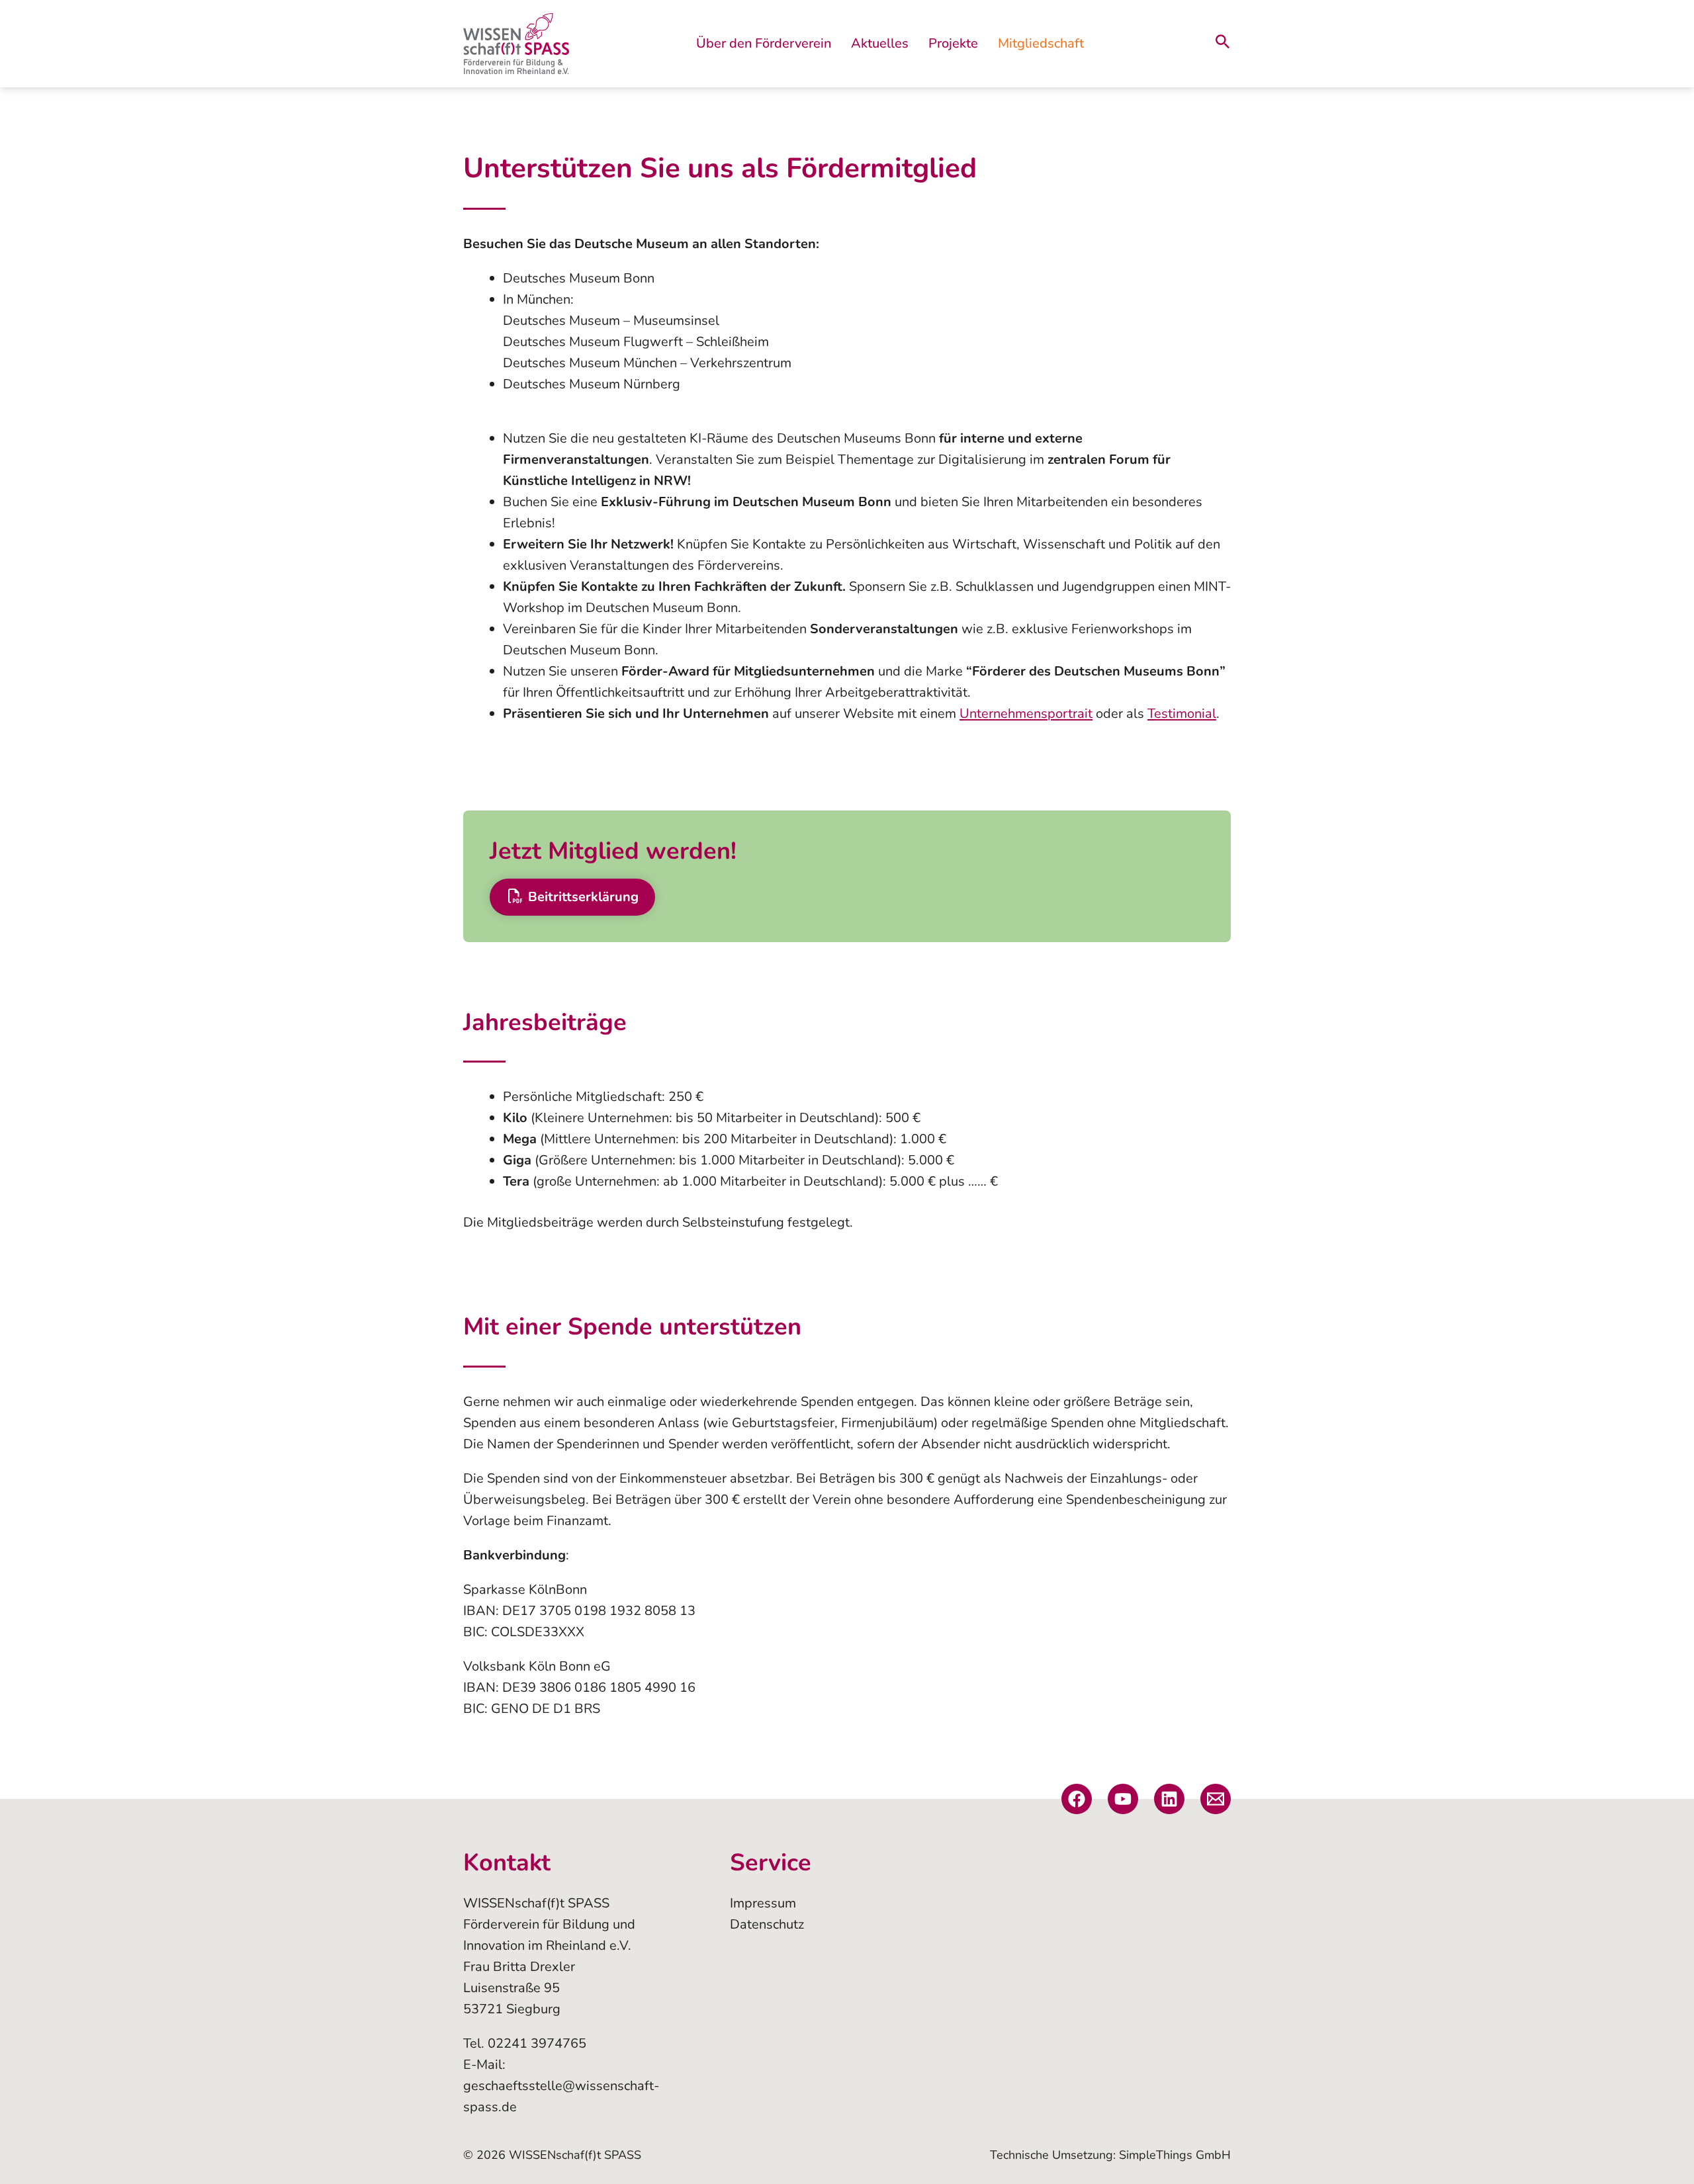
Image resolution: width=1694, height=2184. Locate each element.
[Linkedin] (1169, 1799)
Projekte (953, 43)
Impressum (763, 1903)
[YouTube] (1123, 1799)
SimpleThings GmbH (1175, 2155)
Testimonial (1182, 714)
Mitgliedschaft (1041, 43)
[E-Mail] (1216, 1799)
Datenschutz (767, 1924)
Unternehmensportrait (1026, 714)
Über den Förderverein (764, 43)
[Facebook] (1077, 1799)
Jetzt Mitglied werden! (613, 851)
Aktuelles (880, 43)
